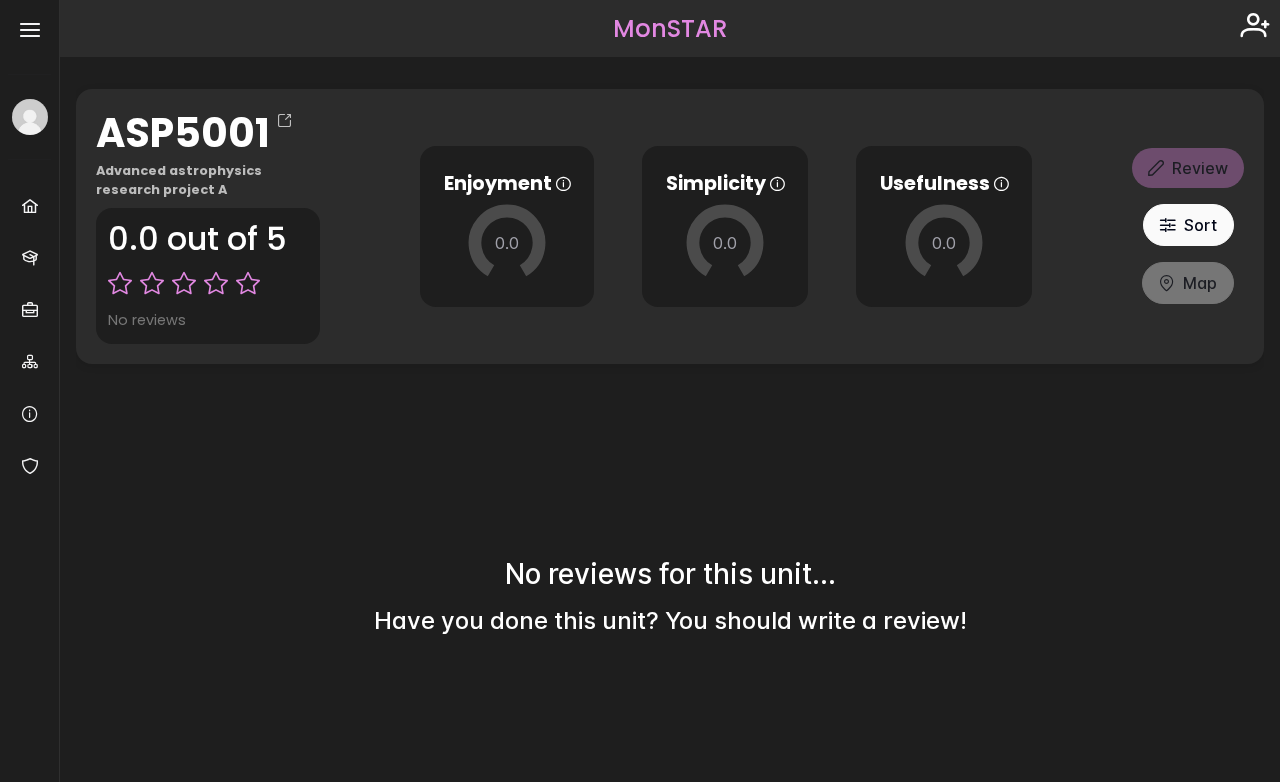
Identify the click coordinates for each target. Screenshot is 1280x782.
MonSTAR (670, 28)
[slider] (507, 243)
